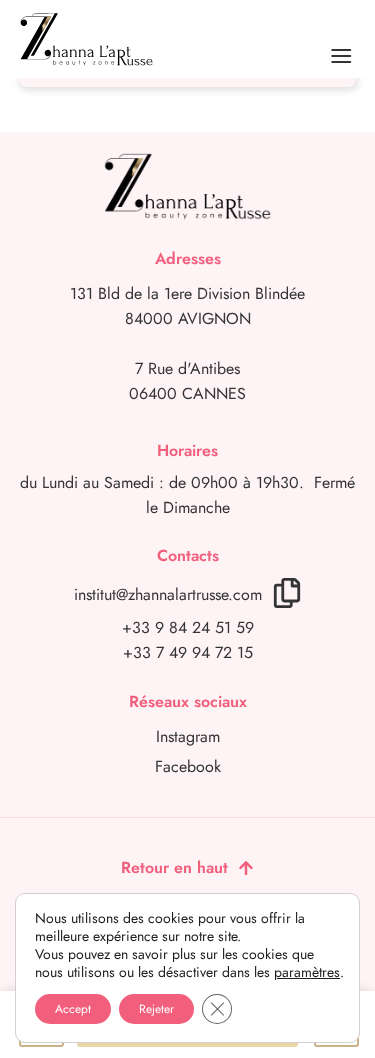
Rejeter (156, 1009)
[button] (341, 60)
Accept (73, 1009)
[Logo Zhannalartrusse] (86, 39)
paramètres (307, 972)
